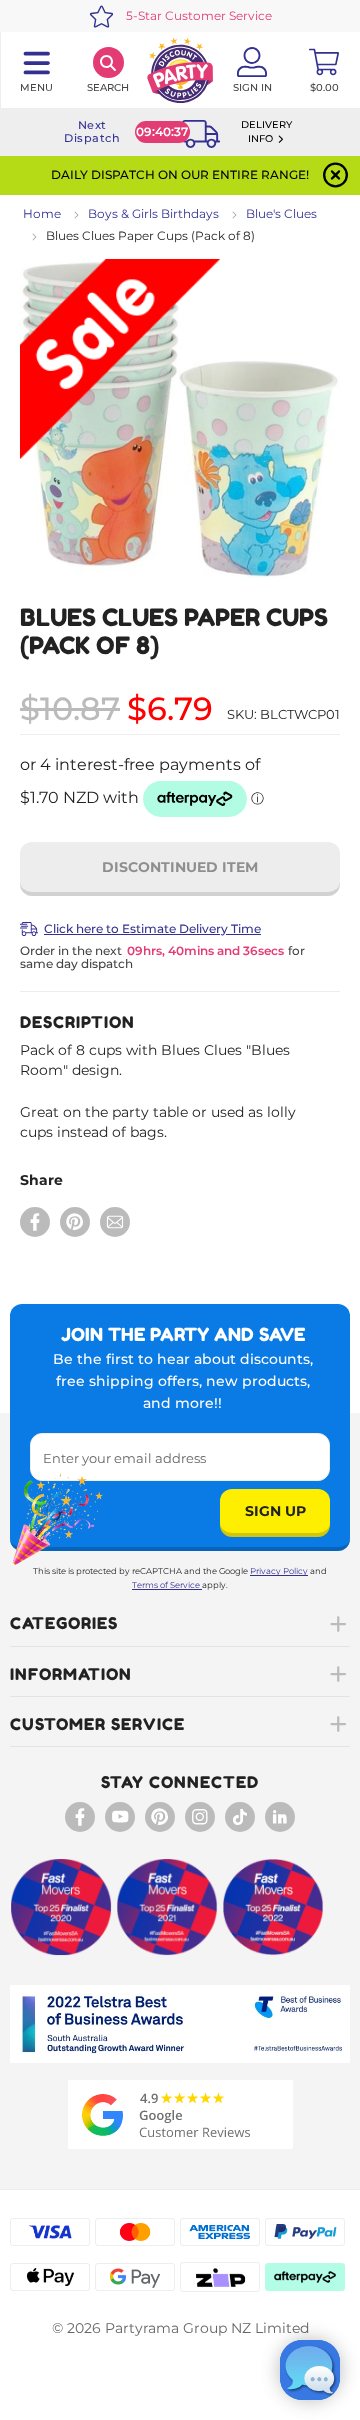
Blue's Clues (281, 213)
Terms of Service (166, 1585)
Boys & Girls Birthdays (153, 213)
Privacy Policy (279, 1571)
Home (42, 213)
